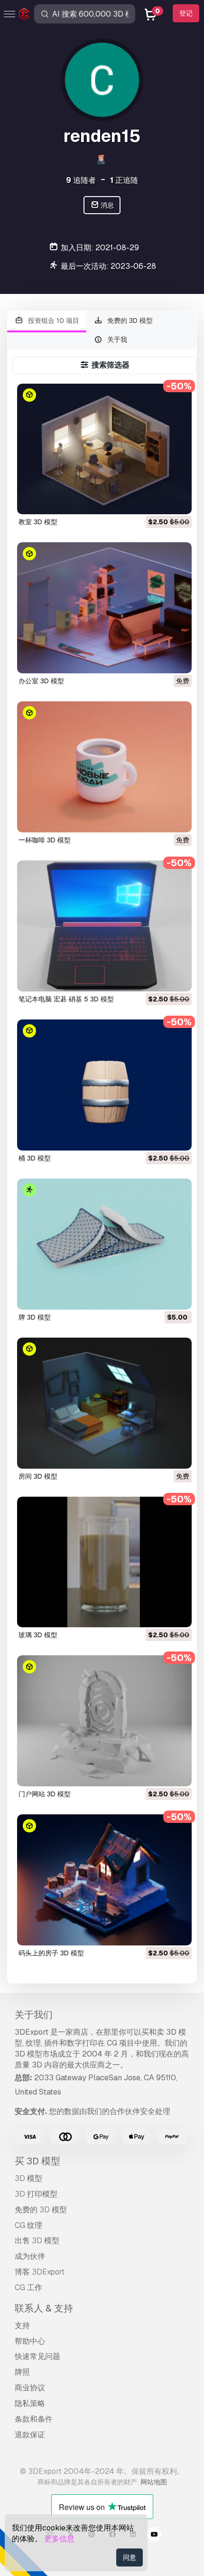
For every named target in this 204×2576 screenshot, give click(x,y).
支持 (22, 2326)
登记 (186, 13)
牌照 (22, 2372)
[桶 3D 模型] (104, 1085)
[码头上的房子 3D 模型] (104, 1880)
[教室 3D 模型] (104, 449)
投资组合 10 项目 (53, 321)
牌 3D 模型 (35, 1317)
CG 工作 (28, 2288)
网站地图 (154, 2482)
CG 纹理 (28, 2225)
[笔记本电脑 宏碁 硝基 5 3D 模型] (104, 926)
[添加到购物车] (158, 501)
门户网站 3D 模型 (45, 1794)
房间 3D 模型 (38, 1476)
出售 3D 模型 (37, 2241)
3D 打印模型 (36, 2194)
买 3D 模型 (37, 2161)
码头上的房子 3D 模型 (51, 1953)
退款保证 (30, 2435)
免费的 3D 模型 (129, 321)
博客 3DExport (40, 2272)
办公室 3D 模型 (41, 681)
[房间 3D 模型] (104, 1403)
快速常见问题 (37, 2356)
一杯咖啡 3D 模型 (45, 840)
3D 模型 (28, 2178)
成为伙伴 (30, 2256)
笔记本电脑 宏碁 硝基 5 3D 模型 (66, 999)
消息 (107, 205)
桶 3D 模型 (35, 1158)
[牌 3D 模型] (104, 1244)
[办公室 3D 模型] (104, 608)
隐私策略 (30, 2403)
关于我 (116, 340)
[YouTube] (154, 2536)
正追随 (124, 180)
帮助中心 (30, 2341)
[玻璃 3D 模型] (104, 1562)
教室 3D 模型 (38, 522)
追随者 (81, 180)
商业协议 (30, 2388)
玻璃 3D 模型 (38, 1635)
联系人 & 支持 (44, 2308)
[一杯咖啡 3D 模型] (104, 767)
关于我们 (34, 2015)
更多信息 (59, 2539)
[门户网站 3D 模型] (104, 1721)
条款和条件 (34, 2419)
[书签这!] (178, 501)
